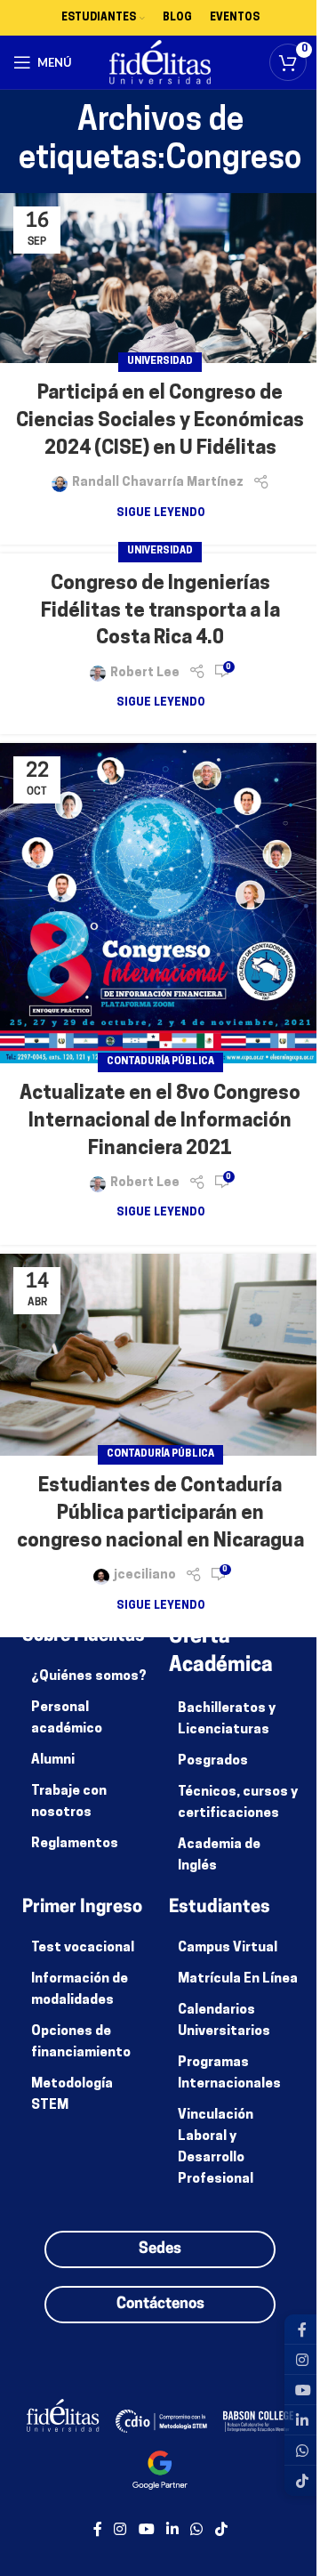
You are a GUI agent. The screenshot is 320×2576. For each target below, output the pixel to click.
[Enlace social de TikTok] (221, 2531)
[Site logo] (160, 63)
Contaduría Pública (160, 1062)
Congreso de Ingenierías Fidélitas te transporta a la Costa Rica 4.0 (160, 612)
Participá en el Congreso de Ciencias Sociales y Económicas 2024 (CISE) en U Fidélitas (160, 421)
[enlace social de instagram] (120, 2531)
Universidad (160, 362)
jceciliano (145, 1575)
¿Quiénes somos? (89, 1677)
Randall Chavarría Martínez (158, 483)
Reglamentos (75, 1844)
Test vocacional (83, 1948)
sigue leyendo (160, 513)
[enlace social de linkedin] (172, 2531)
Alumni (53, 1760)
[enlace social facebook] (98, 2531)
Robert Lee (145, 673)
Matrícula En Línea (238, 1979)
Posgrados (213, 1761)
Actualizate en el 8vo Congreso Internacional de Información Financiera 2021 (160, 1122)
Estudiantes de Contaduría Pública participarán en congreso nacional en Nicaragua (160, 1514)
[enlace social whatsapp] (197, 2531)
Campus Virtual (228, 1948)
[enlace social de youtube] (146, 2531)
